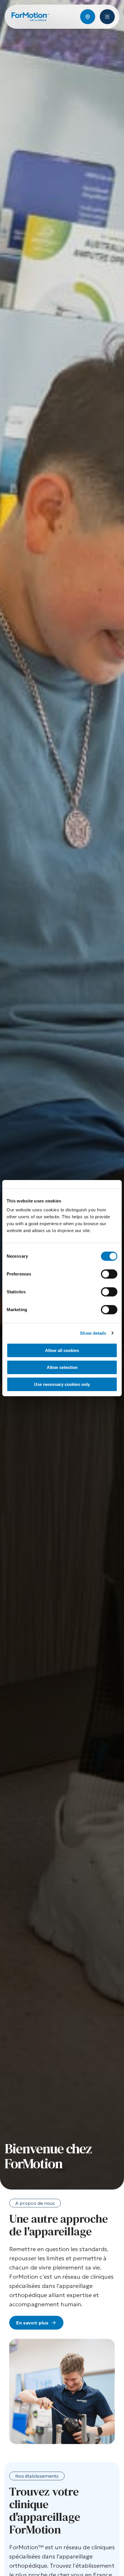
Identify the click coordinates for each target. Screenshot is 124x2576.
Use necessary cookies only (62, 1384)
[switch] (109, 1274)
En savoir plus (32, 2323)
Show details (93, 1333)
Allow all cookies (62, 1350)
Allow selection (62, 1367)
